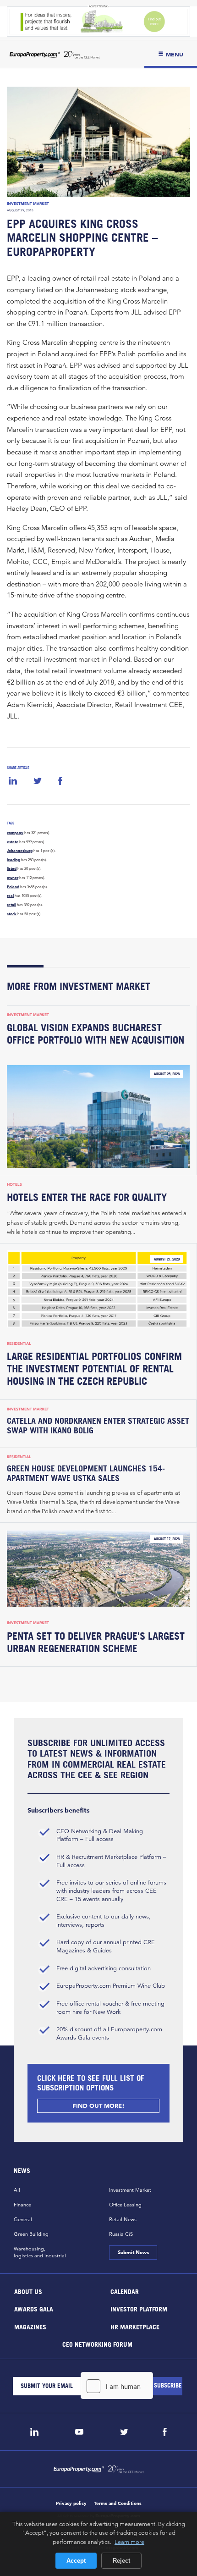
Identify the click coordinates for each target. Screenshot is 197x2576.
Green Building (31, 2234)
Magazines (30, 2326)
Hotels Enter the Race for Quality (87, 1197)
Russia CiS (121, 2234)
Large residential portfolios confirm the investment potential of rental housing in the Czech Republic (94, 1369)
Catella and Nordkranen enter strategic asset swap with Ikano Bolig (98, 1426)
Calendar (125, 2291)
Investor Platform (139, 2309)
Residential (19, 1343)
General (23, 2219)
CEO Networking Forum (97, 2344)
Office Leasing (125, 2205)
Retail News (123, 2219)
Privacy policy (71, 2503)
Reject (121, 2561)
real (10, 896)
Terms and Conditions (118, 2503)
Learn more (129, 2542)
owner (13, 878)
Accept (76, 2561)
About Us (28, 2291)
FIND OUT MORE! (98, 2106)
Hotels (14, 1184)
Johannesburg (20, 851)
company (15, 833)
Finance (22, 2205)
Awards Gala (34, 2309)
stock (12, 914)
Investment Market (28, 204)
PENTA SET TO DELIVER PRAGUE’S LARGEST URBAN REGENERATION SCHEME (96, 1642)
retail (11, 905)
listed (12, 868)
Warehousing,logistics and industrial (40, 2252)
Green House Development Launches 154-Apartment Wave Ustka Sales (86, 1473)
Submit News (133, 2252)
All (17, 2190)
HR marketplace (135, 2326)
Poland (13, 887)
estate (13, 842)
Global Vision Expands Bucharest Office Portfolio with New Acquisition (96, 1034)
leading (14, 860)
